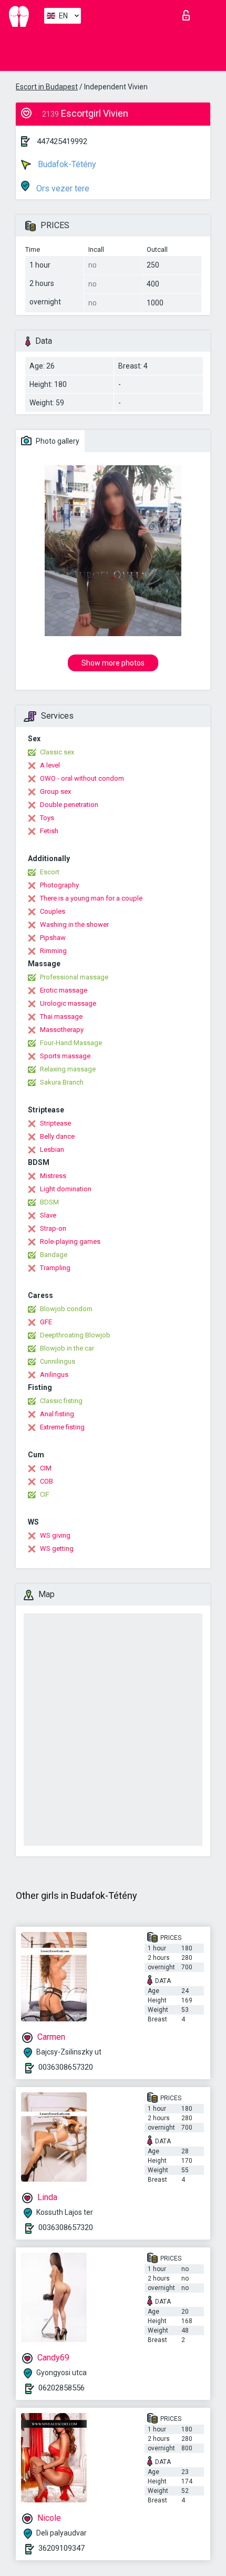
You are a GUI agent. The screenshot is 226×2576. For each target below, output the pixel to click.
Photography (59, 885)
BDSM (49, 1202)
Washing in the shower (74, 924)
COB (47, 1481)
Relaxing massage (68, 1069)
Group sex (55, 791)
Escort (50, 872)
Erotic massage (64, 990)
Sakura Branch (62, 1082)
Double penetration (69, 805)
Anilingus (54, 1374)
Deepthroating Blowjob (75, 1335)
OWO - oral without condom (82, 778)
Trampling (55, 1268)
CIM (46, 1468)
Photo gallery (57, 441)
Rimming (53, 951)
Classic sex (57, 752)
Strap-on (53, 1228)
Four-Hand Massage (71, 1043)
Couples (53, 911)
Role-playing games (70, 1241)
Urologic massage (68, 1003)
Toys (47, 818)
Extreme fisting (62, 1427)
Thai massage (61, 1016)
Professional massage (74, 977)
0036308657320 (66, 2067)
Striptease (55, 1123)
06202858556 (61, 2388)
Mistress (53, 1176)
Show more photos (113, 663)
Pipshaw (53, 938)
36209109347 (61, 2548)
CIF (45, 1494)
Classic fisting (61, 1401)
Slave (48, 1215)
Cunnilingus (58, 1361)
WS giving (55, 1535)
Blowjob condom (66, 1309)
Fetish (49, 831)
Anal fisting (57, 1414)
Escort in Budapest (47, 87)
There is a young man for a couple (91, 898)
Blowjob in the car (67, 1348)
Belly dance (57, 1136)
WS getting (57, 1548)
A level (50, 765)
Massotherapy (62, 1030)
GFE (46, 1322)
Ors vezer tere (62, 188)
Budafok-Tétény (66, 164)
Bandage (54, 1255)
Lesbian (52, 1149)
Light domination (66, 1189)
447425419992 (62, 141)
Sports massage (65, 1056)
